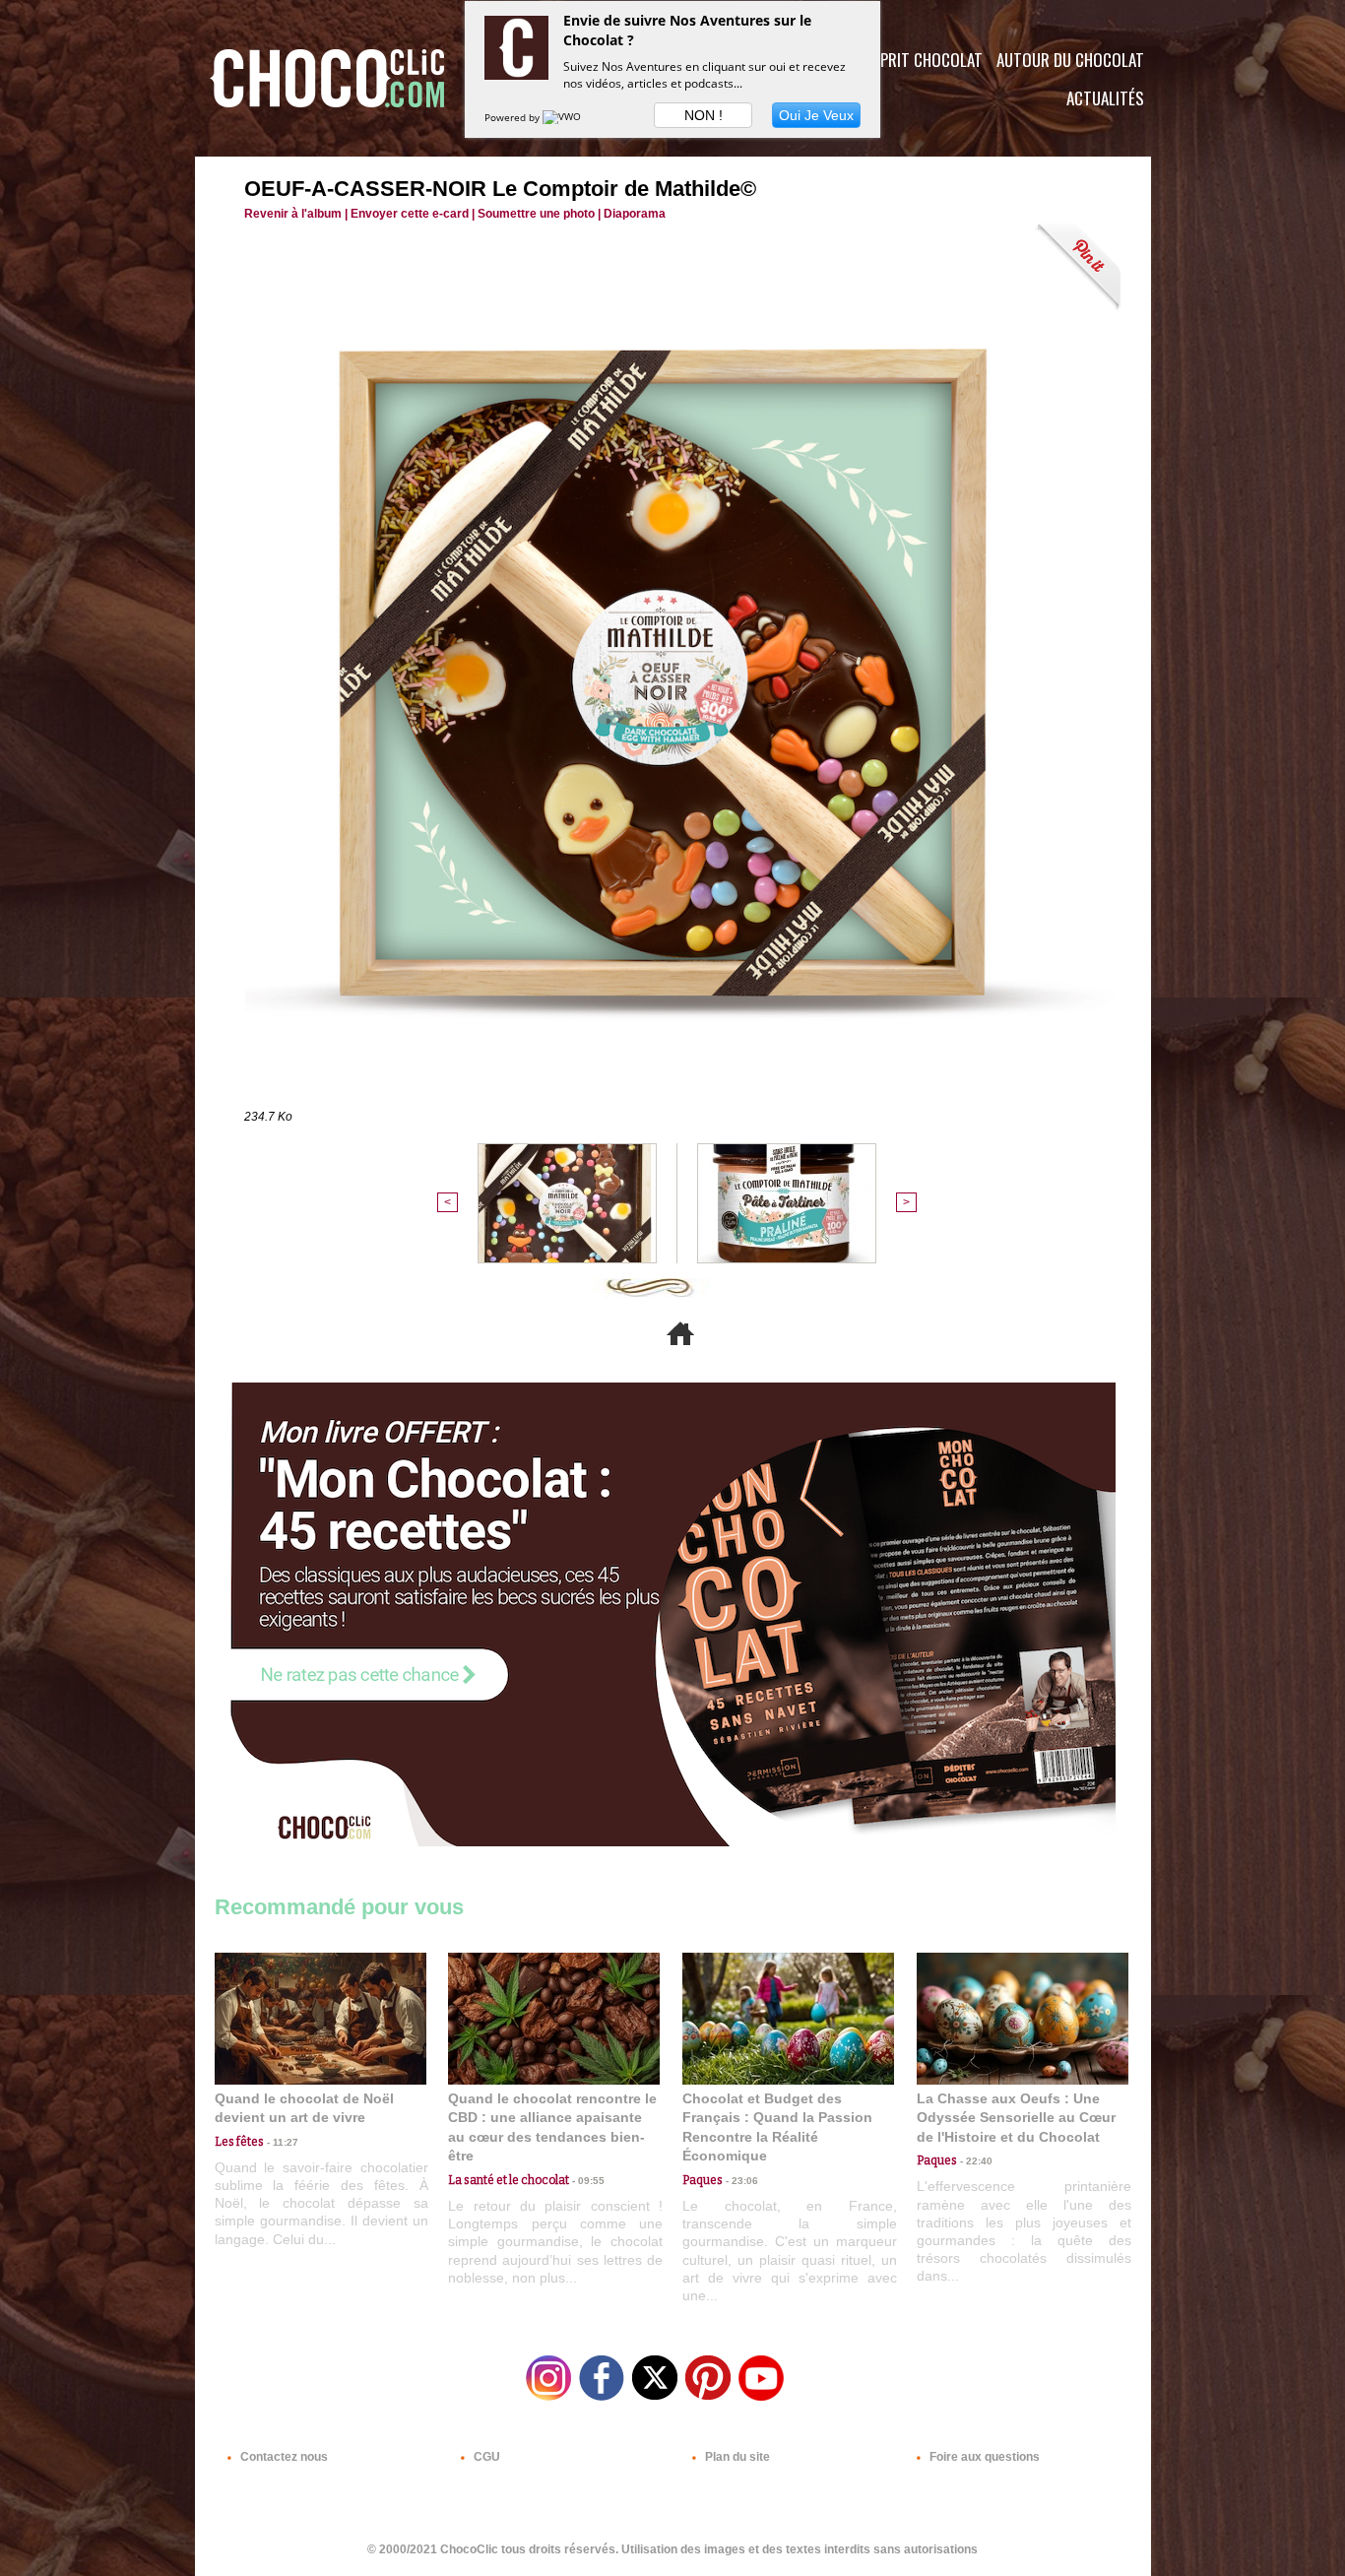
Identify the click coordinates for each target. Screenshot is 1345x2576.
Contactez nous (283, 2457)
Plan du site (736, 2457)
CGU (485, 2457)
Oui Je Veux (816, 115)
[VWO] (563, 117)
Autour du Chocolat (1070, 60)
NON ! (704, 115)
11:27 (281, 2142)
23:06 (740, 2181)
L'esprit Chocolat (919, 60)
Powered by (513, 117)
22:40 (975, 2161)
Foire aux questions (983, 2457)
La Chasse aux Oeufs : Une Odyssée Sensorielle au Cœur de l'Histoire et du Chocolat (1016, 2118)
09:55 (587, 2181)
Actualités (1105, 98)
